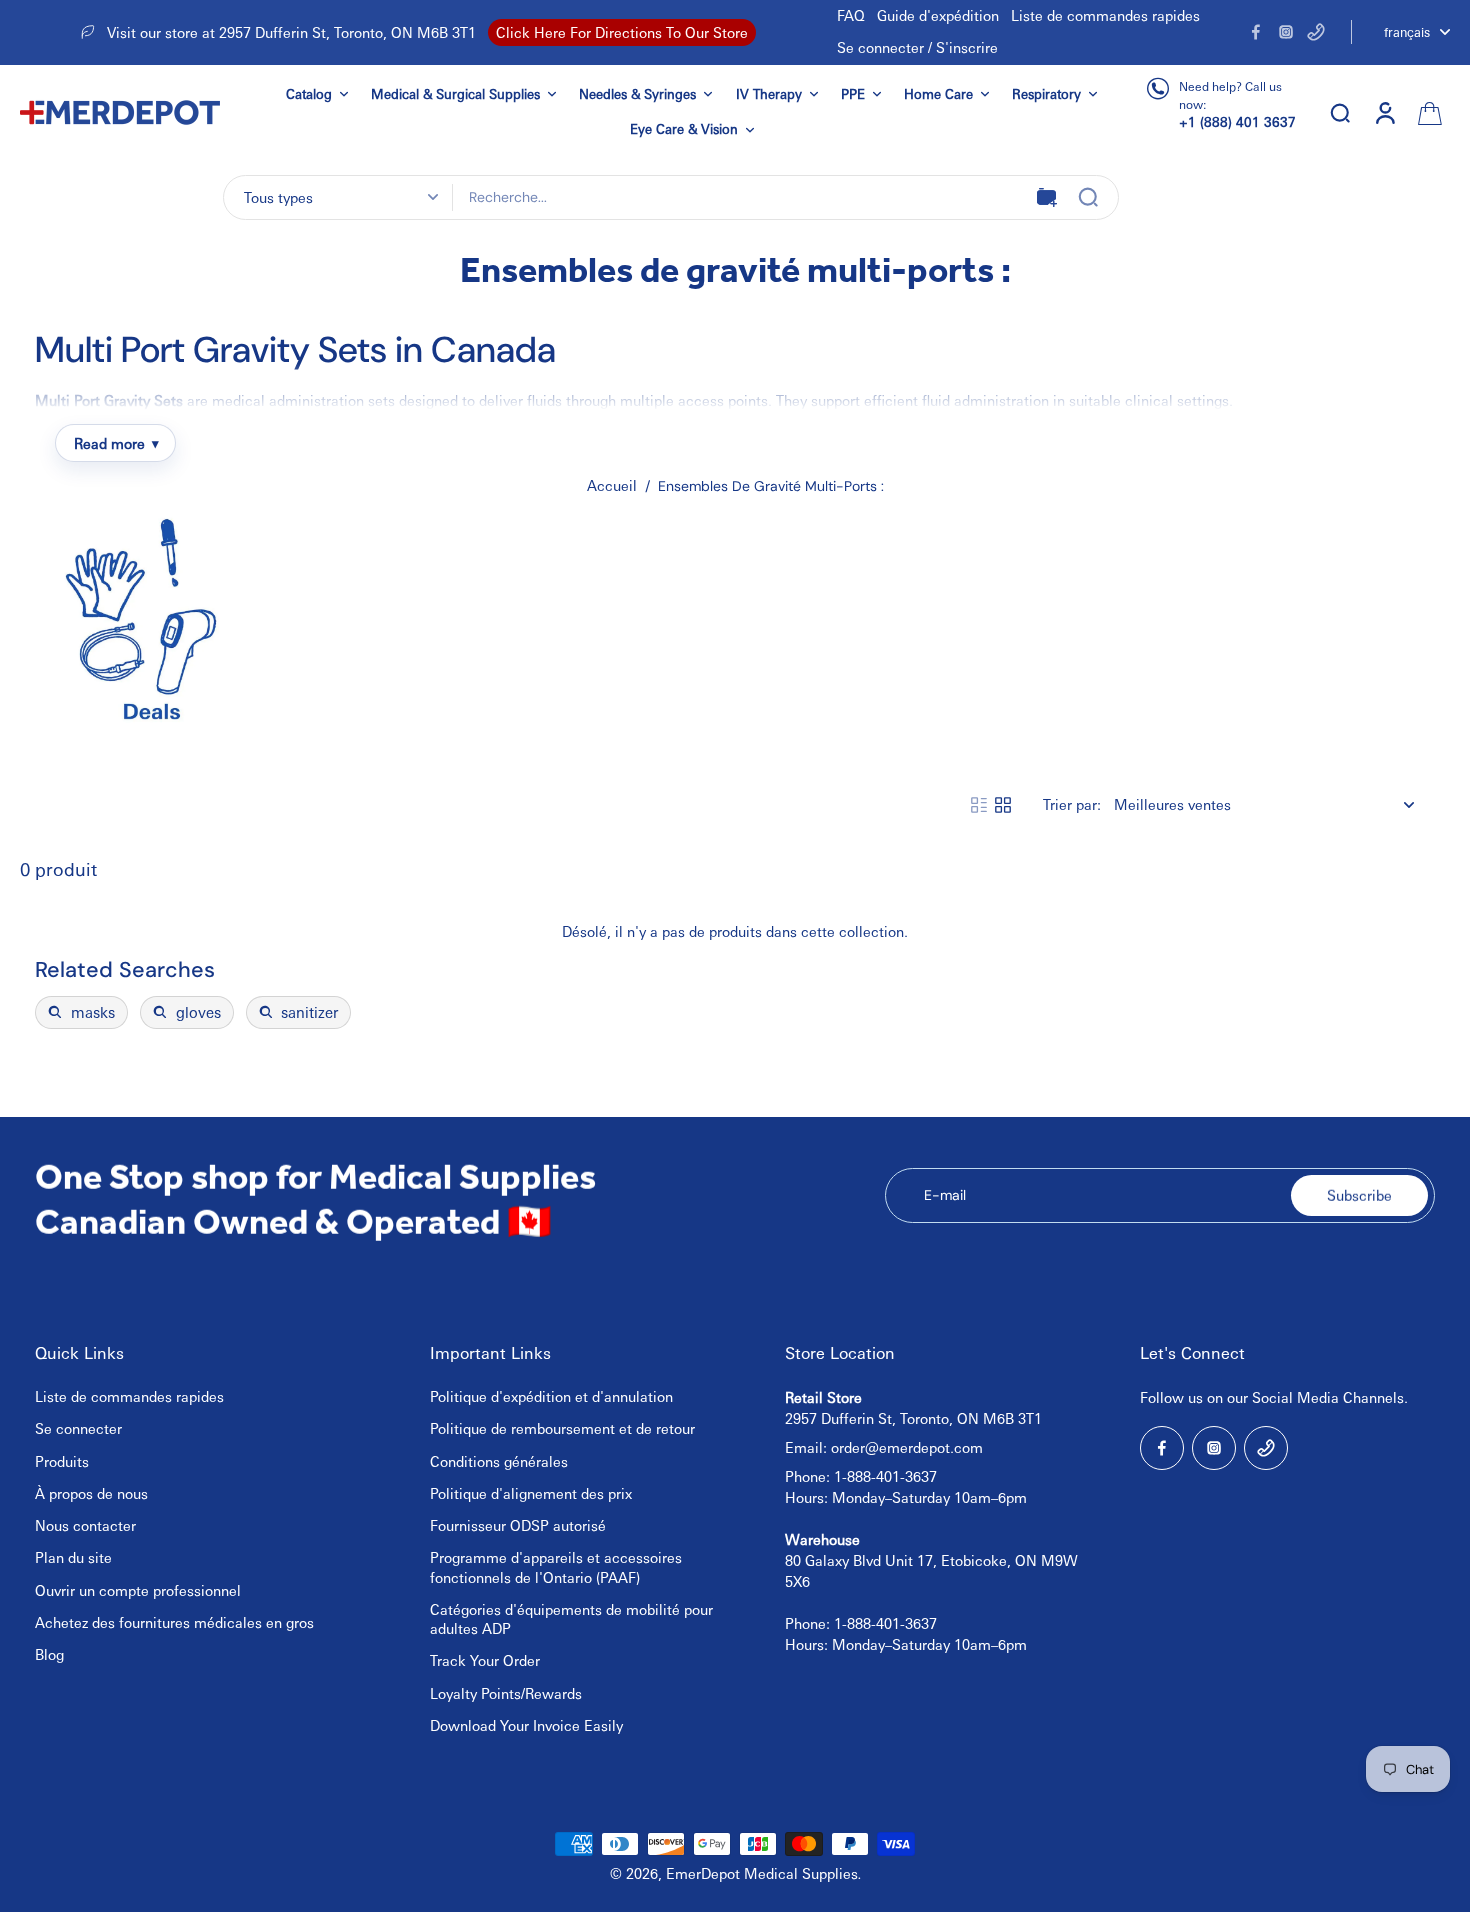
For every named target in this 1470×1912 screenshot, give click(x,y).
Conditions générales (499, 1461)
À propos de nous (91, 1493)
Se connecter (78, 1428)
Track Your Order (485, 1660)
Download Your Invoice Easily (526, 1725)
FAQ (851, 15)
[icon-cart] (1428, 112)
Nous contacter (85, 1525)
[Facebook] (1256, 32)
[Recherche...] (1088, 197)
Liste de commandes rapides (1105, 15)
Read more (109, 443)
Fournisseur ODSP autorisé (518, 1525)
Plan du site (73, 1557)
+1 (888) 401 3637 (1237, 121)
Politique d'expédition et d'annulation (551, 1396)
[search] (1340, 112)
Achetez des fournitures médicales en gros (174, 1622)
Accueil (612, 485)
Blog (49, 1654)
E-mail (945, 1195)
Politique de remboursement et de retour (562, 1428)
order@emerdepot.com (907, 1447)
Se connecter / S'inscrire (917, 47)
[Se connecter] (1384, 113)
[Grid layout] (1003, 805)
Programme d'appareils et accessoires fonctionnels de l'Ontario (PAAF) (556, 1566)
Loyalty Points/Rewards (506, 1693)
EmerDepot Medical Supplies (762, 1873)
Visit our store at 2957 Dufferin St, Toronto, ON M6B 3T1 (291, 32)
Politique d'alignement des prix (531, 1493)
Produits (62, 1461)
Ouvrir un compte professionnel (138, 1590)
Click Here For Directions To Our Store (622, 32)
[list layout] (979, 805)
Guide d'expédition (938, 15)
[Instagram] (1286, 32)
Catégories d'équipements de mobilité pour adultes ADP (571, 1618)
